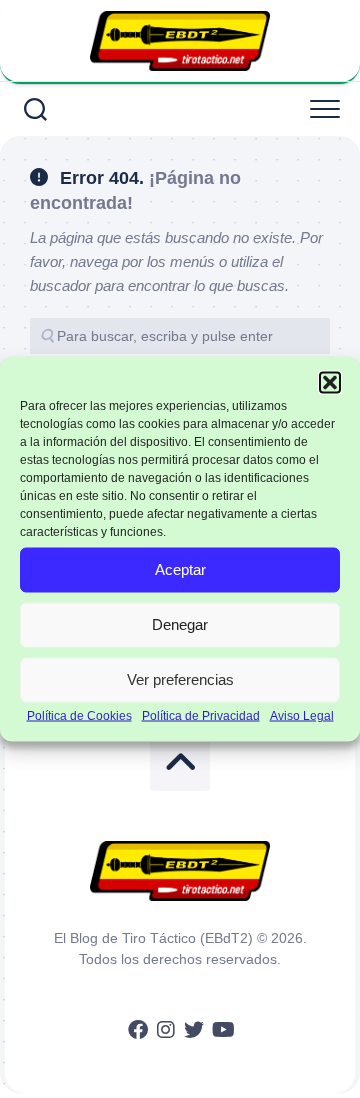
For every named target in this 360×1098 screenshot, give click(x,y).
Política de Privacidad (201, 715)
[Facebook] (138, 1030)
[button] (330, 383)
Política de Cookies (79, 715)
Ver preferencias (180, 679)
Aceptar (180, 569)
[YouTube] (222, 1030)
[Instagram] (166, 1030)
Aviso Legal (302, 715)
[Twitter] (194, 1030)
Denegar (180, 624)
